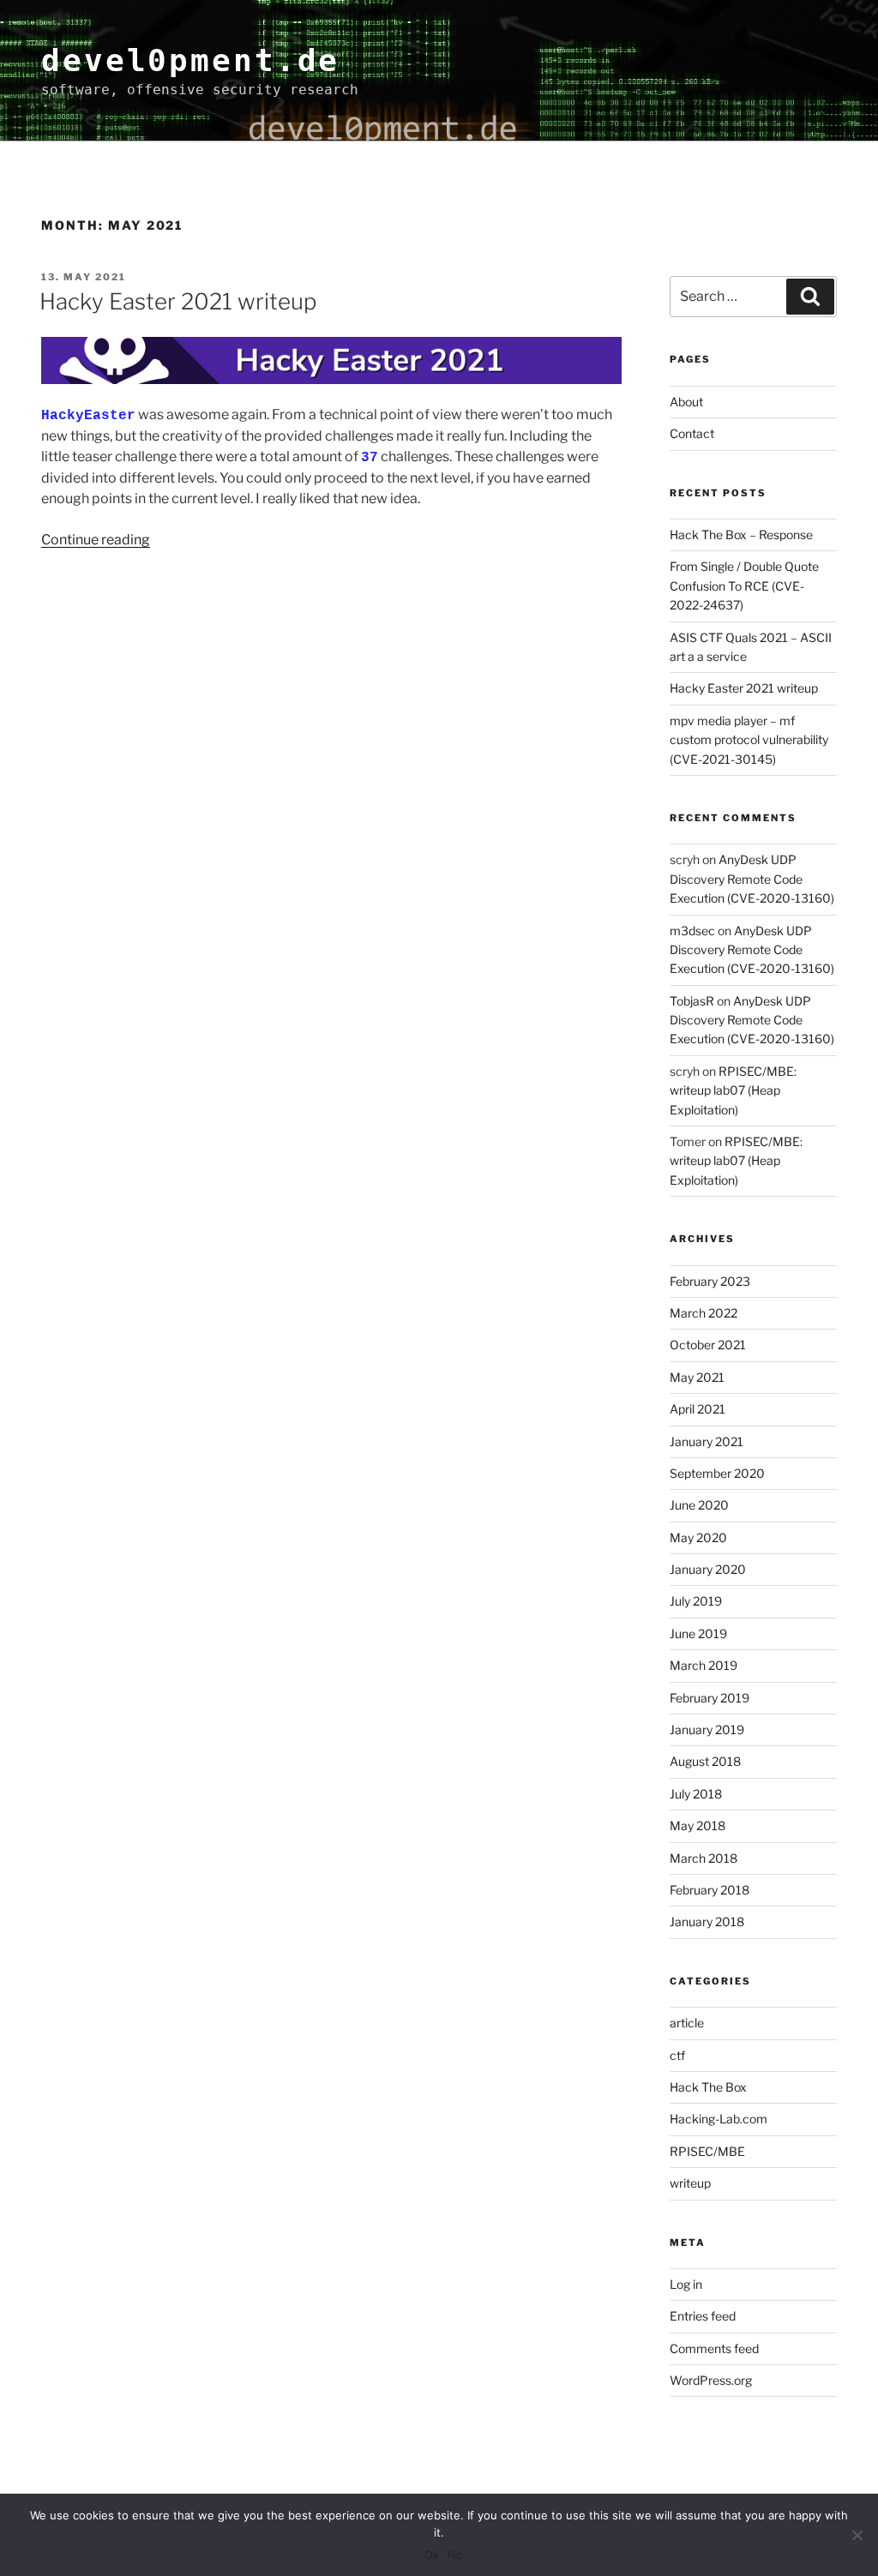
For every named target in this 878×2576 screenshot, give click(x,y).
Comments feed (714, 2348)
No (455, 2555)
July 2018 (696, 1794)
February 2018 (710, 1890)
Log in (686, 2284)
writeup (690, 2183)
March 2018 (704, 1858)
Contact (692, 433)
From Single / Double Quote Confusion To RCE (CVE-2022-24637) (744, 585)
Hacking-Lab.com (719, 2119)
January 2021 (707, 1441)
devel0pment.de (190, 60)
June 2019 (698, 1633)
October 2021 (708, 1345)
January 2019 (707, 1729)
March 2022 (704, 1313)
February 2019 (710, 1698)
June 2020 (699, 1505)
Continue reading (96, 540)
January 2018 (707, 1921)
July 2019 (696, 1601)
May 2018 (698, 1825)
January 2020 (708, 1569)
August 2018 (705, 1761)
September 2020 (717, 1473)
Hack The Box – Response (741, 534)
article (687, 2023)
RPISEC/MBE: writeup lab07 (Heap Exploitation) (733, 1090)
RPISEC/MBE (707, 2151)
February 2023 (710, 1281)
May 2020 (698, 1537)
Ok (432, 2555)
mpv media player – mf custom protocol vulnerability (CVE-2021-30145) (749, 740)
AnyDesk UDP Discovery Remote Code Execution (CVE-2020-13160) (752, 879)
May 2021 (697, 1377)
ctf (677, 2055)
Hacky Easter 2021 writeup (178, 301)
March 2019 (704, 1665)
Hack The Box (708, 2087)
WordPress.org (711, 2380)
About (686, 402)
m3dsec (692, 931)
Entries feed (703, 2316)
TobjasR (692, 1001)
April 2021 (698, 1409)
